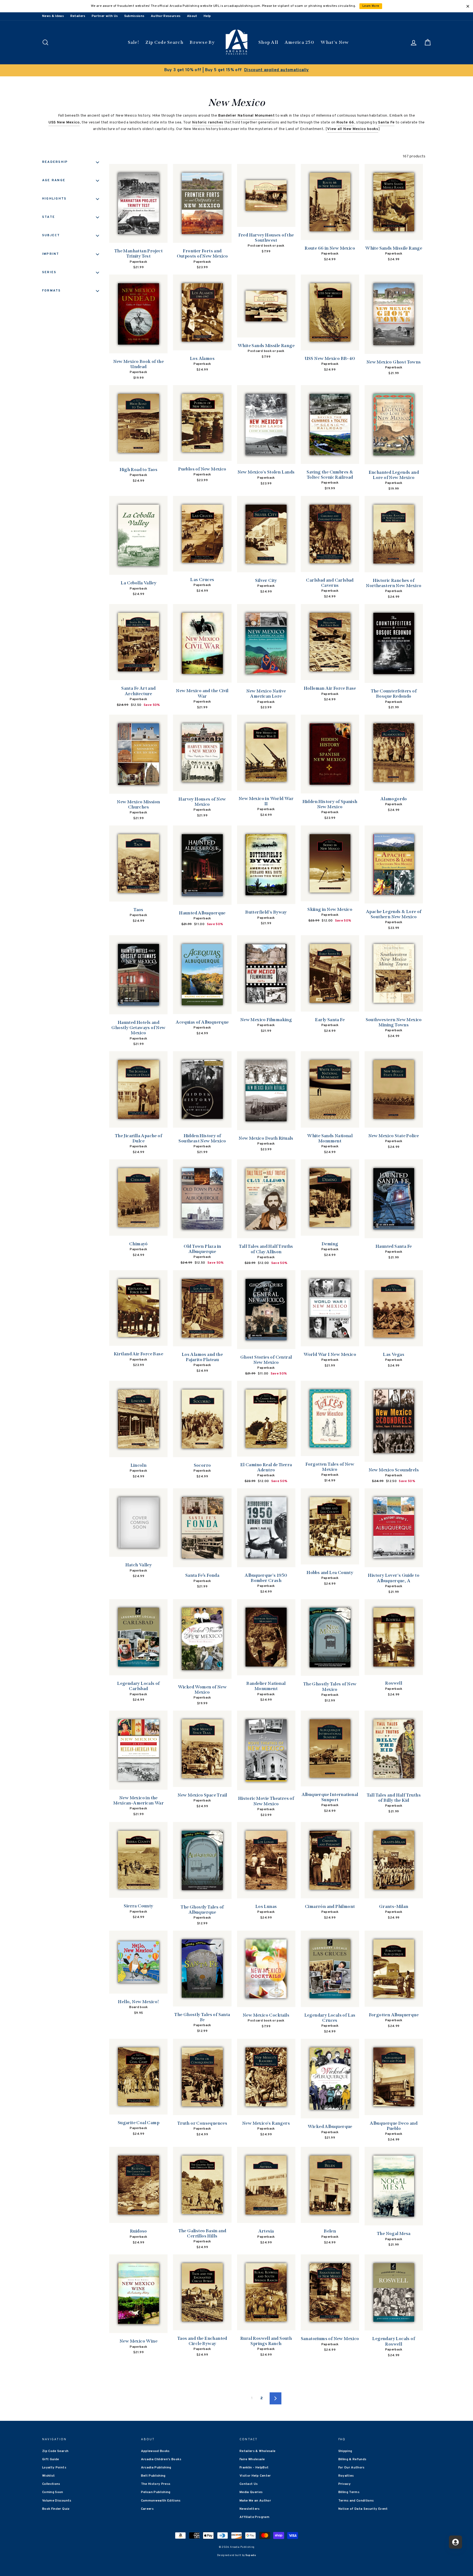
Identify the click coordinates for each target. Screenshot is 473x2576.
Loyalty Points (54, 2468)
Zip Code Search (164, 42)
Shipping (345, 2451)
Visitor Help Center (255, 2476)
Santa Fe (386, 122)
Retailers (78, 16)
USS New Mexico (64, 122)
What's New (335, 42)
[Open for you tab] (455, 2542)
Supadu (251, 2555)
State (49, 217)
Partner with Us (105, 16)
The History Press (156, 2484)
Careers (147, 2509)
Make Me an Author (255, 2501)
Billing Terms (349, 2492)
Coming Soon (53, 2492)
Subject (51, 235)
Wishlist (49, 2476)
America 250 (299, 42)
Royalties (346, 2476)
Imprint (51, 254)
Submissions (134, 16)
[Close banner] (468, 6)
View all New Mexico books (353, 129)
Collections (51, 2484)
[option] (236, 70)
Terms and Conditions (356, 2501)
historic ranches (208, 122)
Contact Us (249, 2484)
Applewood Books (155, 2451)
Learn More (371, 6)
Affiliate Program (254, 2517)
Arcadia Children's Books (161, 2459)
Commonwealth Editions (161, 2501)
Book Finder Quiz (56, 2509)
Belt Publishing (153, 2476)
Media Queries (251, 2492)
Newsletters (250, 2509)
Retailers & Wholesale (257, 2451)
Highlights (54, 199)
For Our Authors (351, 2468)
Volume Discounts (57, 2501)
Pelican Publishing (156, 2492)
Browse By (202, 42)
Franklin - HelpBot (254, 2468)
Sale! (134, 42)
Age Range (54, 180)
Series (49, 272)
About (192, 16)
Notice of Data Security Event (363, 2509)
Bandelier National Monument (246, 116)
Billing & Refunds (352, 2459)
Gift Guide (51, 2459)
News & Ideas (53, 16)
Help (207, 16)
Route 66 (345, 122)
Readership (55, 162)
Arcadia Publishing (156, 2468)
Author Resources (166, 16)
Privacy (344, 2484)
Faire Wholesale (252, 2459)
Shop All (268, 42)
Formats (52, 291)
